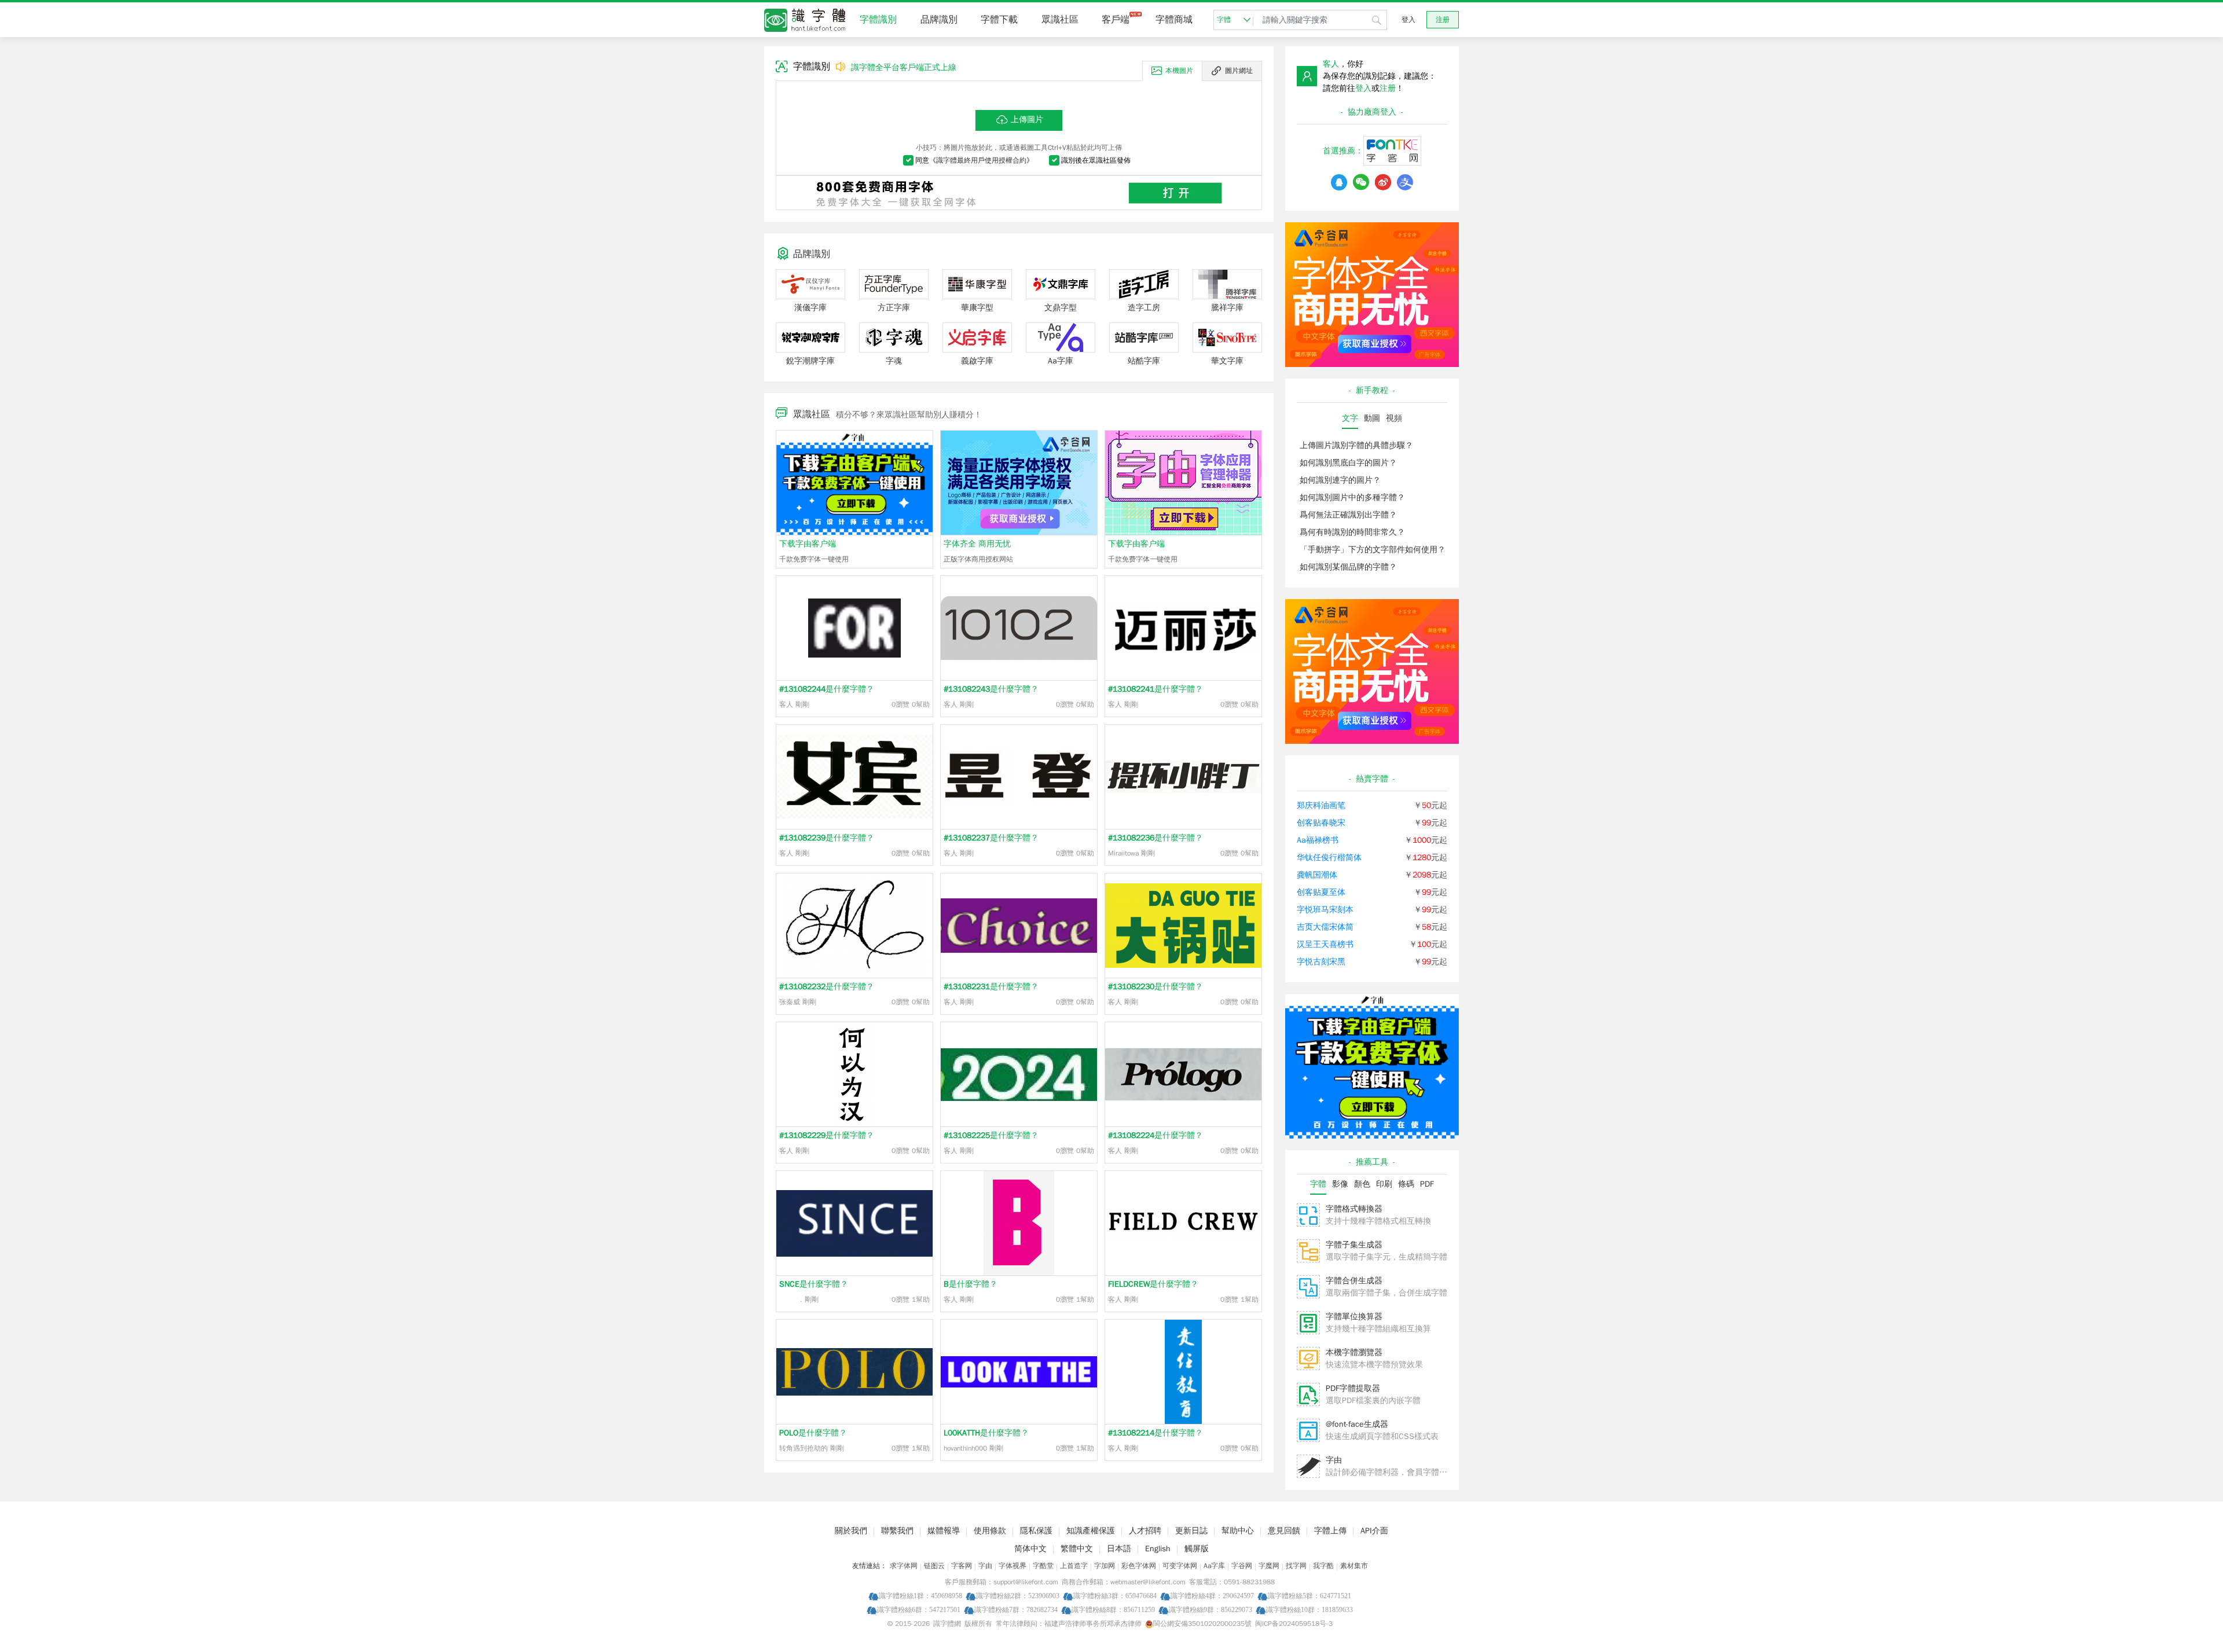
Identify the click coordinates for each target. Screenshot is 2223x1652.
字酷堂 (1043, 1566)
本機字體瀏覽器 (1354, 1352)
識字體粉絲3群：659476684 (1115, 1596)
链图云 (934, 1566)
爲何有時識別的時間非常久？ (1352, 532)
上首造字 (1074, 1566)
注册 (1443, 20)
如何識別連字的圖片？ (1340, 480)
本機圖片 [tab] (1179, 71)
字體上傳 (1330, 1531)
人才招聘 (1145, 1531)
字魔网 (1269, 1566)
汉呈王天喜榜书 (1325, 944)
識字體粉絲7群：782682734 (1016, 1609)
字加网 (1105, 1566)
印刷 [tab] (1384, 1184)
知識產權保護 (1091, 1531)
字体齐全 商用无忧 (977, 544)
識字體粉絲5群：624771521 (1309, 1596)
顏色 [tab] (1362, 1184)
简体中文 (1030, 1549)
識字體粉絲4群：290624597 (1212, 1596)
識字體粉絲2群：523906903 (1018, 1596)
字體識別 (878, 20)
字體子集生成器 (1354, 1245)
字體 (1224, 20)
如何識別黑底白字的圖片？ (1348, 463)
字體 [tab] (1318, 1184)
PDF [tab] (1427, 1184)
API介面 (1374, 1531)
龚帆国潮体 (1317, 875)
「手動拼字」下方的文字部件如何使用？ (1373, 550)
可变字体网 (1180, 1566)
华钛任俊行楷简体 (1329, 858)
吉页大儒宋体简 (1325, 927)
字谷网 (1242, 1566)
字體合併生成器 (1354, 1281)
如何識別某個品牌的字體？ (1348, 567)
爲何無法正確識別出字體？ (1348, 515)
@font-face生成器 (1357, 1424)
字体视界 (1013, 1566)
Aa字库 (1214, 1566)
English (1158, 1549)
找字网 (1296, 1566)
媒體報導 (944, 1531)
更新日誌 (1191, 1531)
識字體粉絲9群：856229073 (1210, 1609)
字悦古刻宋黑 (1321, 962)
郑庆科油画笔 (1321, 805)
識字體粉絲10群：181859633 (1309, 1609)
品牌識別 (939, 20)
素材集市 (1354, 1566)
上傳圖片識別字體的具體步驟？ (1356, 445)
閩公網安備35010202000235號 (1202, 1624)
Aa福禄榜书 (1318, 840)
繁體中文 (1077, 1549)
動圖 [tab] (1372, 418)
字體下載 (999, 20)
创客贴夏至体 (1321, 892)
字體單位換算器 (1354, 1317)
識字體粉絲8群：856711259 (1113, 1609)
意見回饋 (1284, 1531)
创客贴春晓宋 (1321, 823)
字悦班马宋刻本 (1325, 910)
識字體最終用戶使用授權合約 (981, 160)
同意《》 (974, 160)
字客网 (962, 1566)
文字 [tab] (1350, 418)
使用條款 (990, 1531)
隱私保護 (1036, 1531)
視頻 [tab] (1394, 418)
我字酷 (1323, 1566)
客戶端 (1116, 20)
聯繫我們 (897, 1531)
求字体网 (904, 1566)
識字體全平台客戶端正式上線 (904, 67)
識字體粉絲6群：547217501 (919, 1609)
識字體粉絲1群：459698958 (920, 1596)
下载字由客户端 (808, 544)
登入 (1408, 20)
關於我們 (851, 1531)
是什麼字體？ (827, 689)
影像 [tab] (1340, 1184)
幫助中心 (1238, 1531)
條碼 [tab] (1406, 1184)
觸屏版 (1197, 1549)
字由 (1334, 1460)
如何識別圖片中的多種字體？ (1352, 498)
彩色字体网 (1139, 1566)
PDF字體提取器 (1353, 1388)
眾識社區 (1060, 20)
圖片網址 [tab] (1239, 71)
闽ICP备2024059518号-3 (1294, 1624)
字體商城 (1174, 20)
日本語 (1119, 1549)
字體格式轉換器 (1354, 1209)
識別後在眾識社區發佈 (1096, 160)
